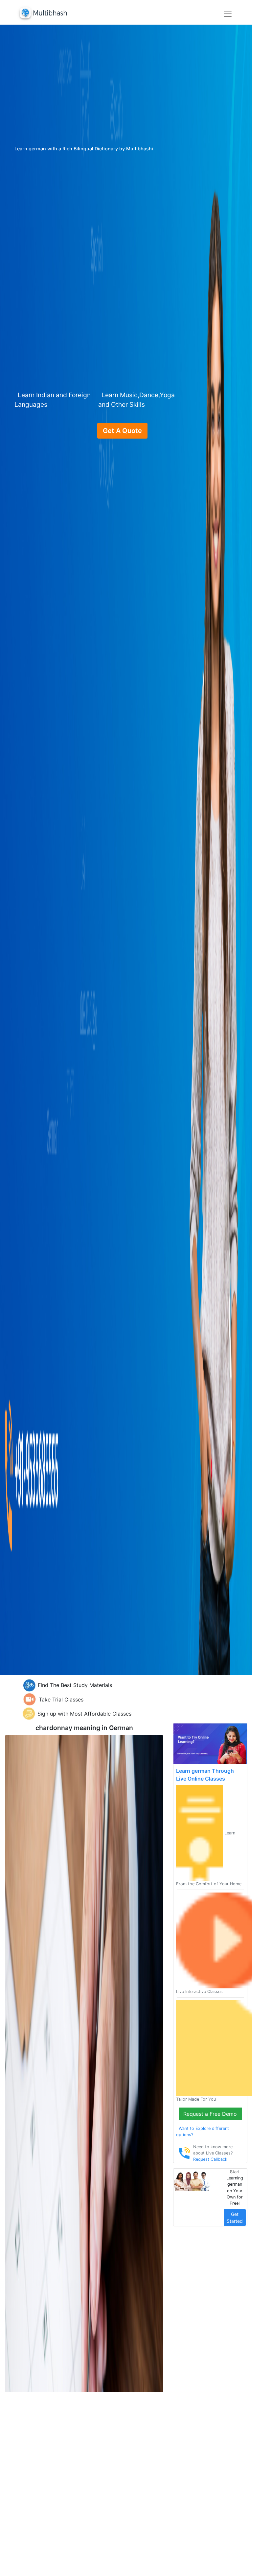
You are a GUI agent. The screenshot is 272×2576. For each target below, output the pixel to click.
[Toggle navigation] (228, 14)
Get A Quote (122, 431)
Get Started (235, 2218)
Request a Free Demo (210, 2114)
